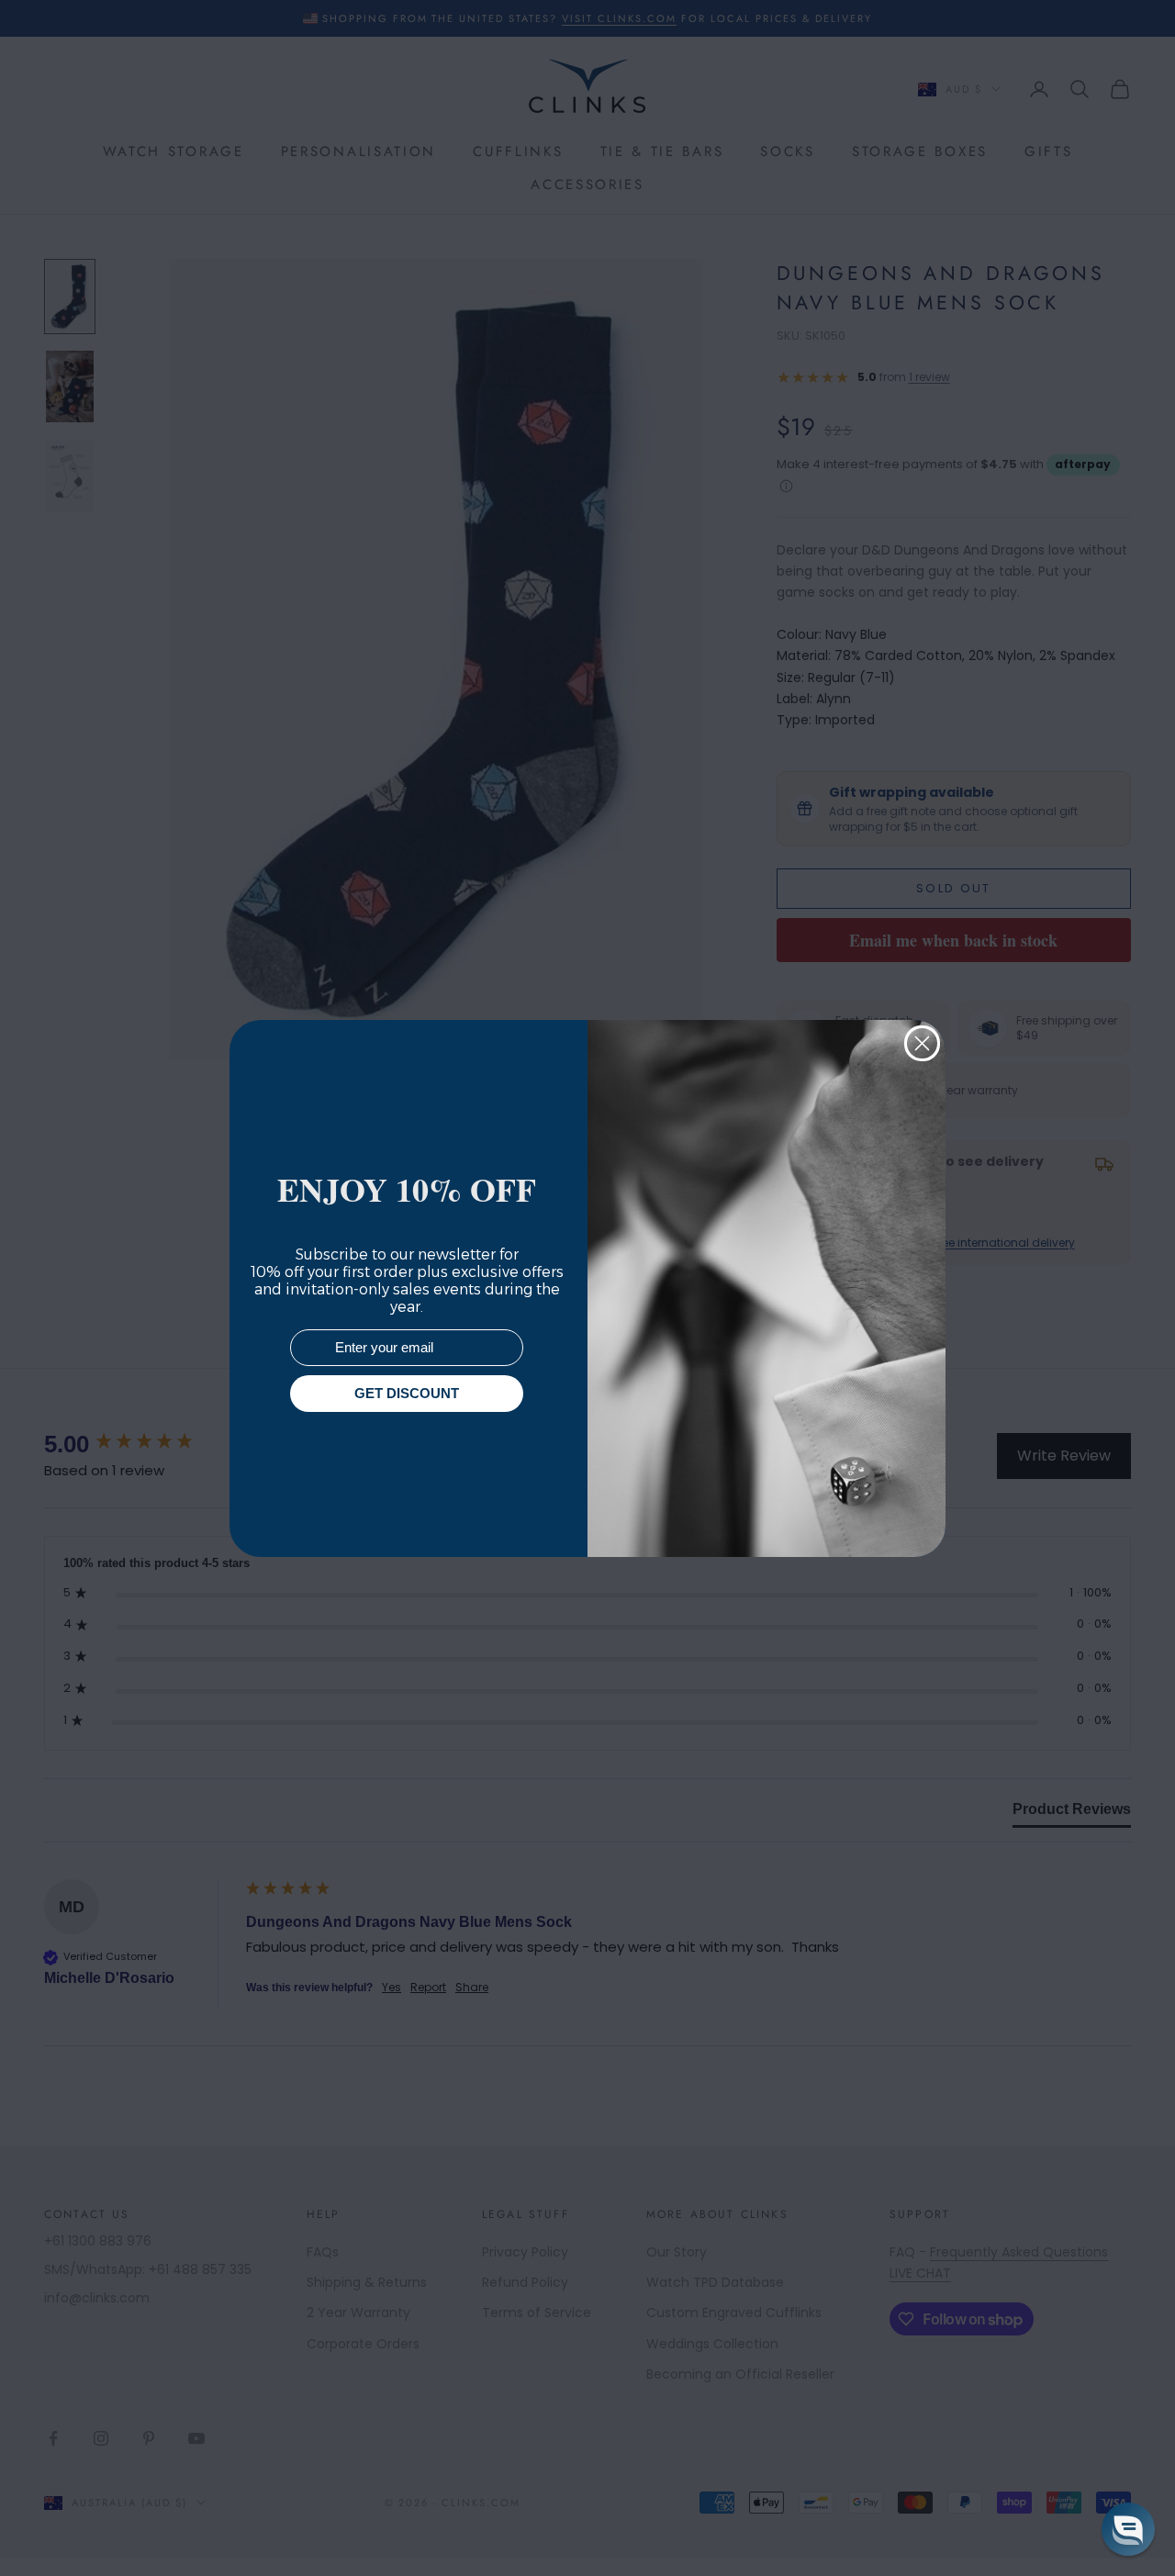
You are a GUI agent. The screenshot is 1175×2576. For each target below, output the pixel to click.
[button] (1128, 2529)
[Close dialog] (922, 1043)
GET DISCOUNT (407, 1393)
